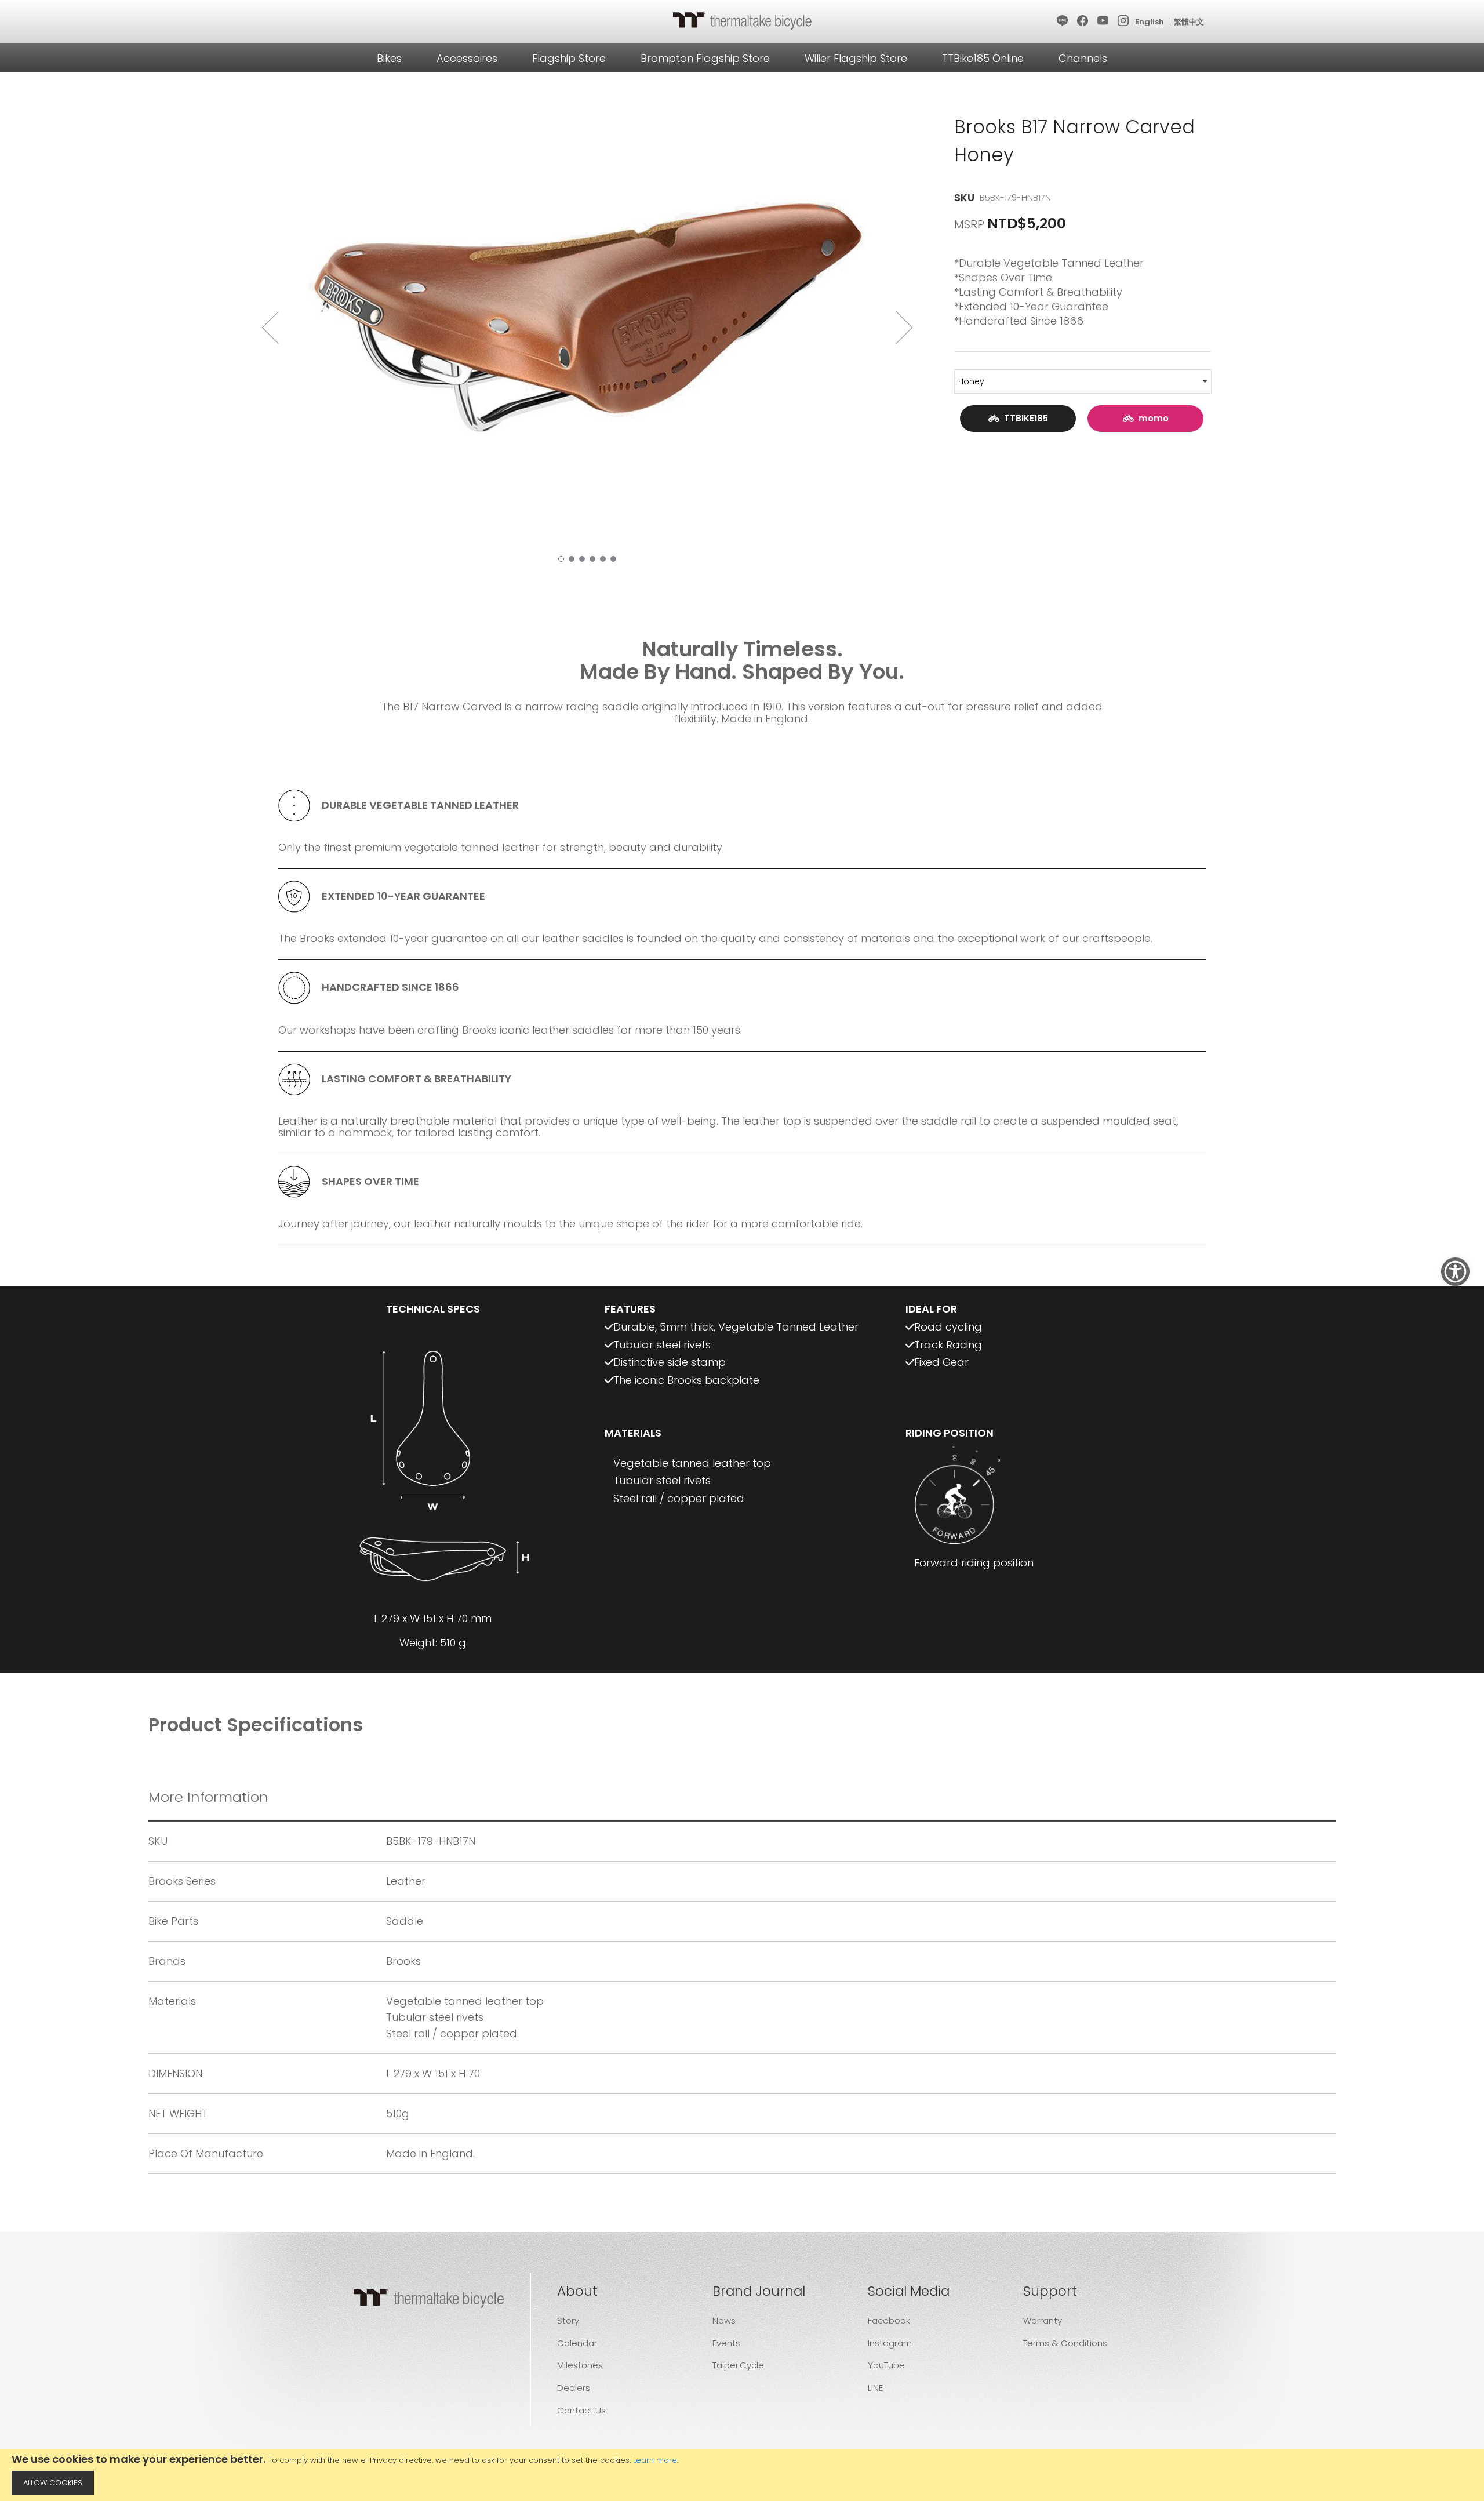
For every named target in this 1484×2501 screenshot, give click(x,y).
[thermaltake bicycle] (742, 20)
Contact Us (581, 2410)
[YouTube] (1103, 21)
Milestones (580, 2365)
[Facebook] (1083, 21)
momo (1151, 418)
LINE (875, 2388)
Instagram (890, 2343)
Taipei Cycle (738, 2365)
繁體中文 (1189, 22)
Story (568, 2320)
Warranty (1043, 2320)
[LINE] (1063, 21)
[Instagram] (1124, 21)
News (724, 2320)
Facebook (889, 2320)
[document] (742, 2475)
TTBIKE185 (1024, 418)
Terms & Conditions (1065, 2343)
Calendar (577, 2343)
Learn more (655, 2460)
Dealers (574, 2388)
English (1150, 22)
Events (726, 2343)
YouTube (886, 2365)
